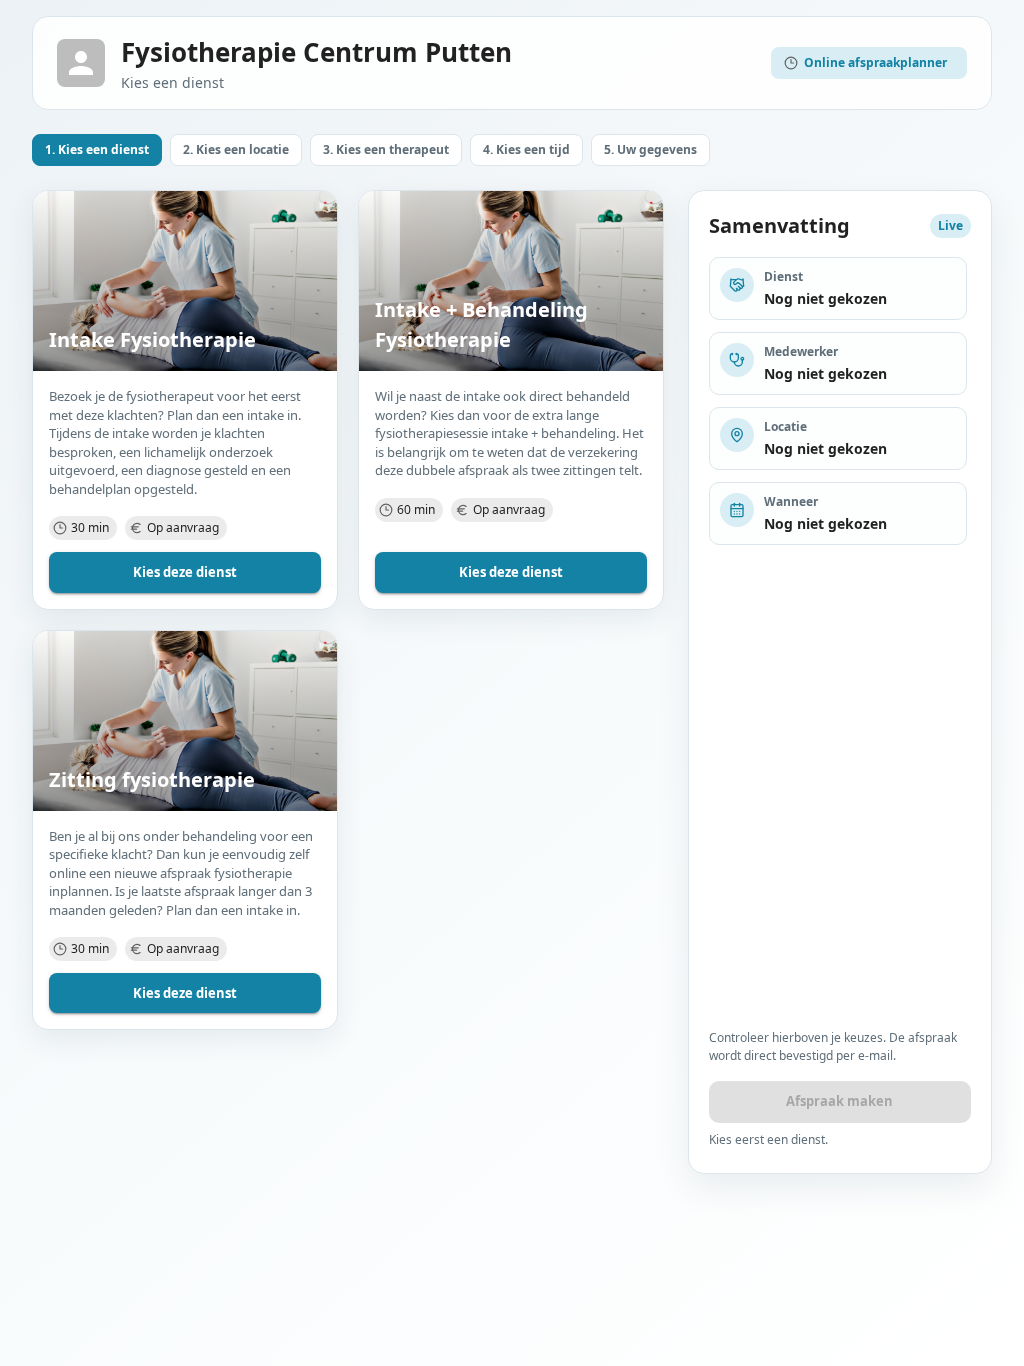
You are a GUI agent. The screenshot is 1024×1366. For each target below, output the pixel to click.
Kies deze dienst (185, 572)
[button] (97, 150)
